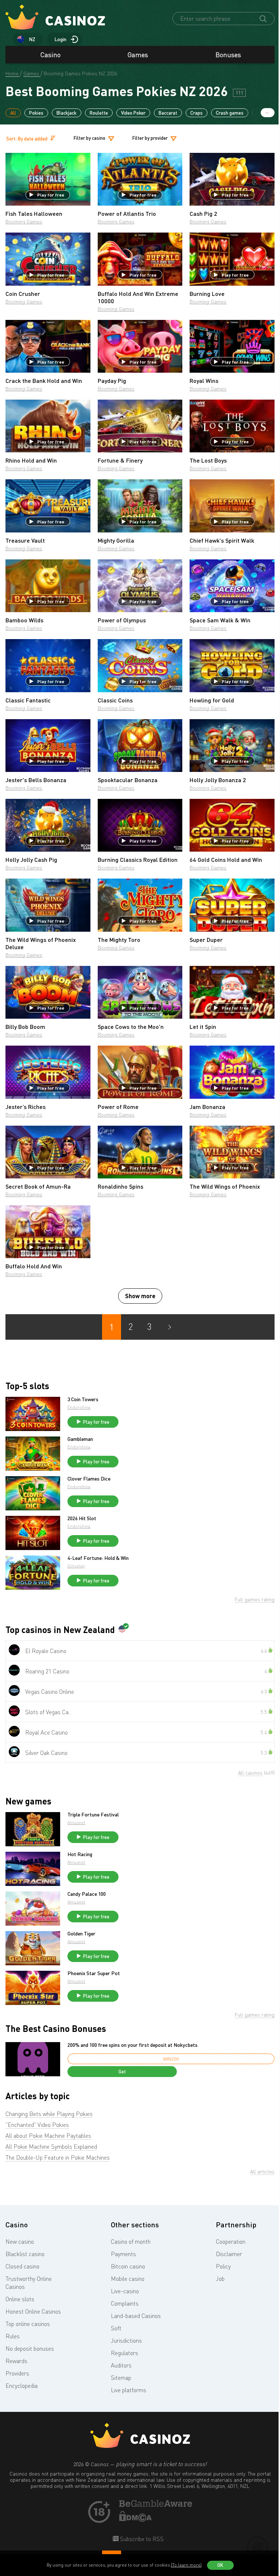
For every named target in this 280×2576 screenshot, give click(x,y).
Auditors (121, 2365)
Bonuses (228, 55)
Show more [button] (140, 1296)
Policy (223, 2266)
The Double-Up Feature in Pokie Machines (58, 2157)
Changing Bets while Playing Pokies (49, 2114)
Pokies (36, 113)
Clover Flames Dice (89, 1479)
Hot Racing (80, 1854)
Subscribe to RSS (141, 2539)
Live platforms (129, 2390)
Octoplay (76, 1566)
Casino (50, 55)
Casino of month (131, 2242)
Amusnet (76, 1822)
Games (138, 55)
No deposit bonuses (30, 2349)
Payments (123, 2254)
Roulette (99, 113)
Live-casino (125, 2291)
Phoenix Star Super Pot (94, 1973)
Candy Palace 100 (87, 1894)
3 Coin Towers (83, 1399)
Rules (13, 2336)
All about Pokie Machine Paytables (48, 2136)
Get (122, 2072)
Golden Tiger (81, 1934)
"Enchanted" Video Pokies (37, 2125)
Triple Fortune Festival (93, 1815)
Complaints (125, 2303)
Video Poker (133, 113)
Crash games (230, 113)
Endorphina (79, 1407)
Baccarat (168, 113)
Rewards (16, 2361)
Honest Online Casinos (33, 2311)
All (13, 113)
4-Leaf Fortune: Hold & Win (98, 1558)
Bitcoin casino (128, 2266)
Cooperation (231, 2242)
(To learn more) (186, 2565)
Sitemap (121, 2378)
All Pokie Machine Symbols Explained (51, 2147)
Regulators (125, 2353)
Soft (116, 2328)
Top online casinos (28, 2324)
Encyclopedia (22, 2386)
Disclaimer (229, 2254)
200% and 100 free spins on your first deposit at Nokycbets (133, 2045)
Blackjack (67, 113)
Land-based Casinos (136, 2316)
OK (220, 2565)
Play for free (51, 195)
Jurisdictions (126, 2341)
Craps (197, 113)
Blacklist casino (25, 2254)
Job (220, 2279)
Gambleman (80, 1439)
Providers (17, 2373)
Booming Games (24, 221)
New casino (20, 2242)
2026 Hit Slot (82, 1518)
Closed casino (22, 2266)
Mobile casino (128, 2279)
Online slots (20, 2299)
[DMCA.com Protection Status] (136, 2520)
